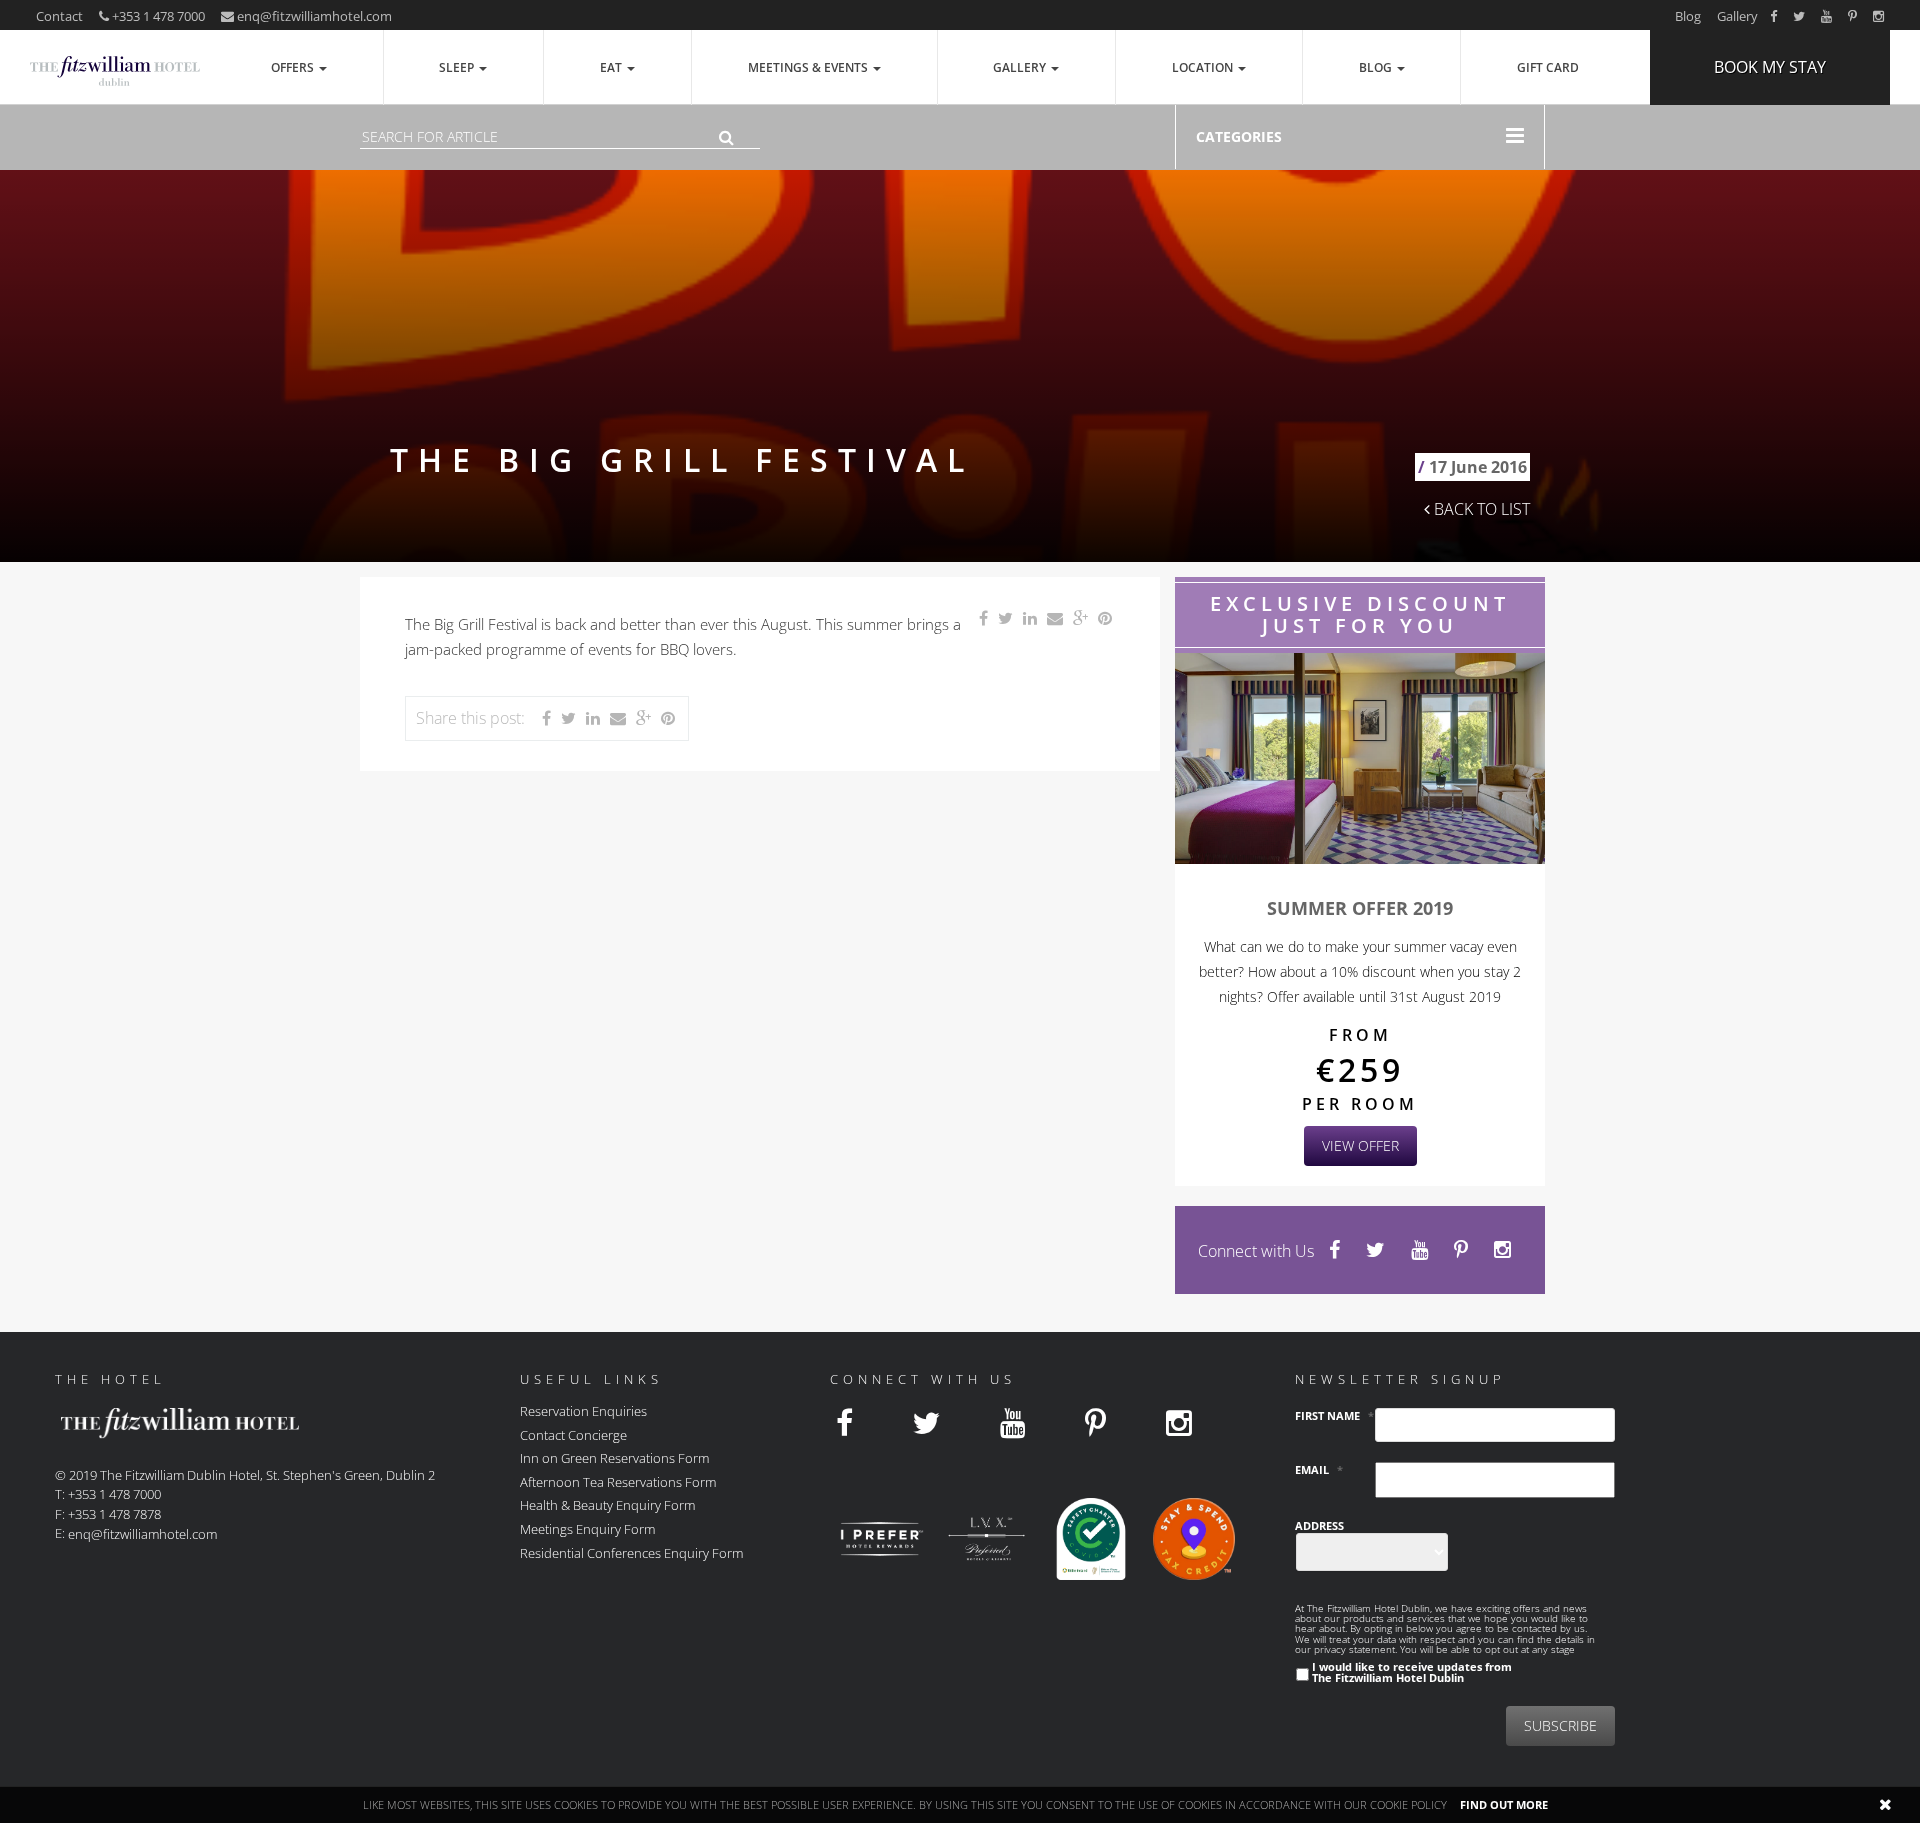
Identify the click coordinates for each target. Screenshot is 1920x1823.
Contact (59, 16)
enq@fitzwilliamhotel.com (314, 16)
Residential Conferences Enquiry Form (631, 1552)
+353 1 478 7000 (157, 16)
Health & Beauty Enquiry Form (607, 1505)
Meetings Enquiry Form (587, 1529)
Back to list (1480, 509)
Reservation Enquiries (583, 1411)
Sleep (458, 67)
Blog (1688, 16)
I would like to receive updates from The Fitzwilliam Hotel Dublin (1412, 1672)
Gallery (1737, 16)
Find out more (1504, 1804)
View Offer (1360, 1145)
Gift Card (1548, 67)
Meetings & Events (809, 67)
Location (1204, 67)
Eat (612, 67)
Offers (294, 67)
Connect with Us (1256, 1251)
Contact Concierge (573, 1434)
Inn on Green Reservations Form (614, 1458)
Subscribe (1560, 1725)
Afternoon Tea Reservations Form (618, 1481)
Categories (1239, 136)
